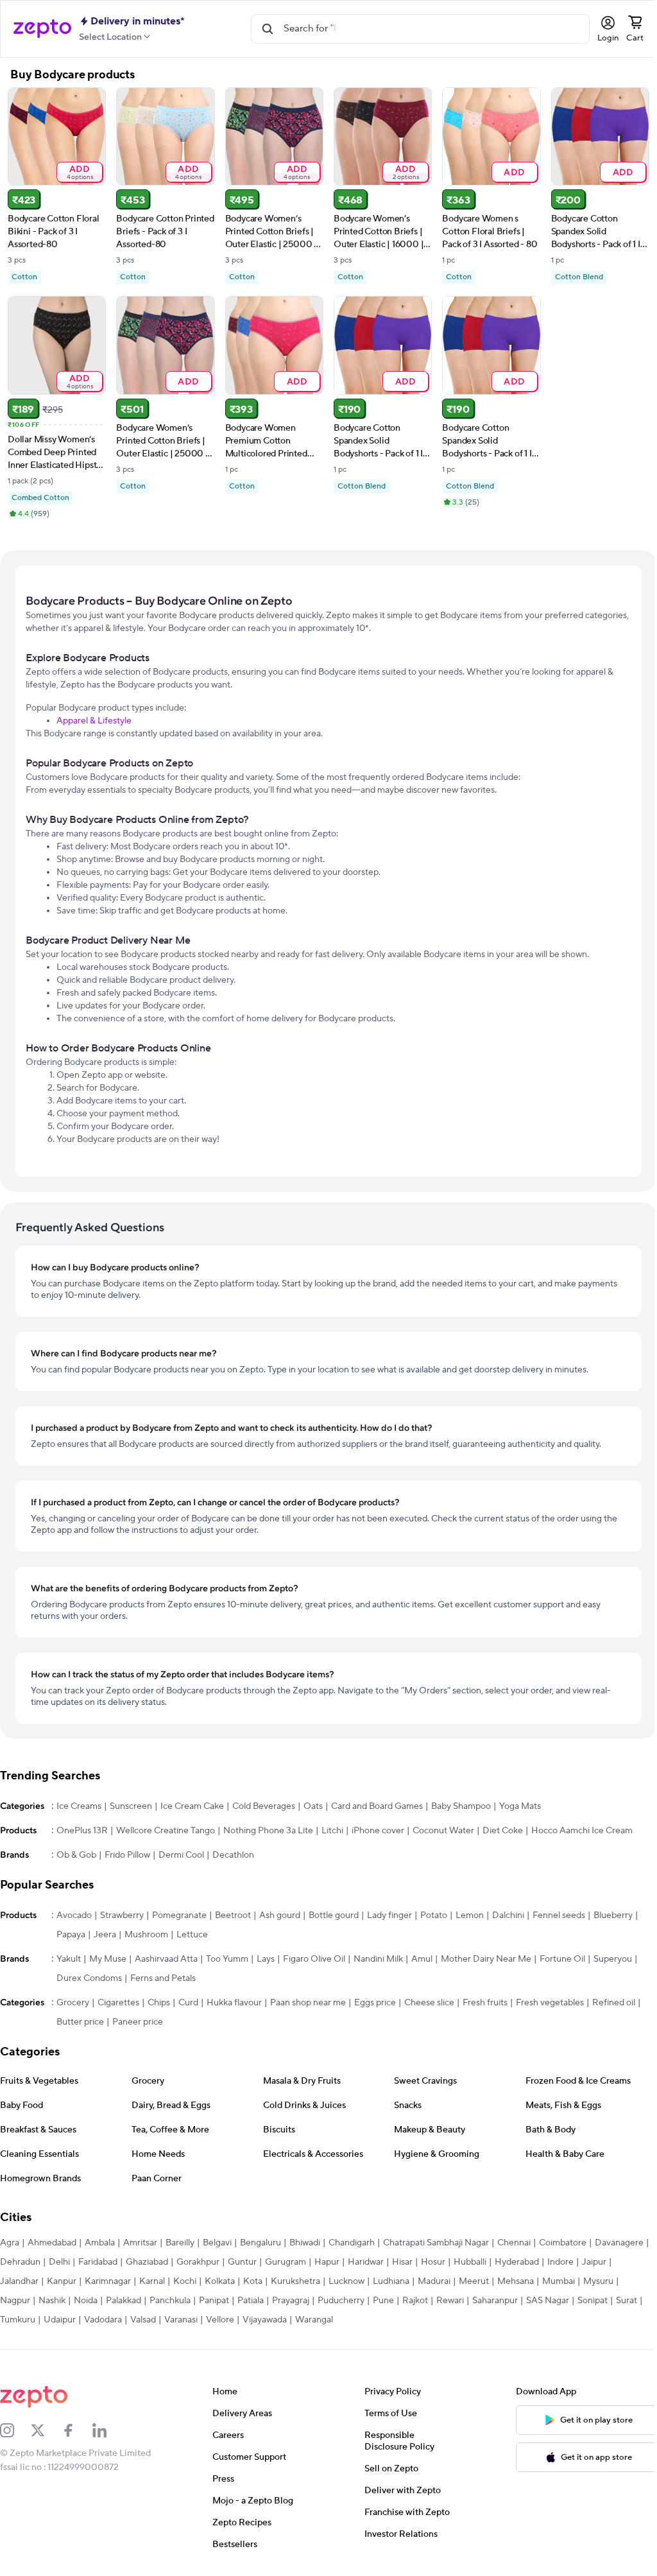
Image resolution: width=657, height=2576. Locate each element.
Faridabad (98, 2262)
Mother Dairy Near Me (486, 1959)
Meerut (474, 2281)
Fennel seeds (559, 1915)
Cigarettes (118, 2003)
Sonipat (593, 2301)
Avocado (74, 1915)
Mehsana (516, 2281)
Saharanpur (495, 2301)
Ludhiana (391, 2281)
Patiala (251, 2301)
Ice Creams (79, 1806)
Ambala (100, 2243)
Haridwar (366, 2262)
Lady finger (389, 1915)
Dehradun (20, 2262)
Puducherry (341, 2301)
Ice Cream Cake (192, 1806)
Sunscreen (131, 1806)
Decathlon (233, 1855)
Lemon (470, 1915)
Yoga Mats (520, 1806)
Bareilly (180, 2243)
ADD (80, 172)
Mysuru (598, 2281)
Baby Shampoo (461, 1806)
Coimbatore (563, 2243)
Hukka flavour (234, 2003)
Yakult (69, 1959)
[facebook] (77, 2430)
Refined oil (614, 2003)
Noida (86, 2301)
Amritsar (140, 2243)
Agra (10, 2243)
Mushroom (146, 1935)
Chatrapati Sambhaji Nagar (436, 2243)
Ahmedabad (52, 2243)
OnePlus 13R (82, 1831)
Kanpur (62, 2281)
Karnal (152, 2281)
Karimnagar (108, 2281)
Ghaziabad (147, 2262)
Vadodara (103, 2320)
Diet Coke (503, 1831)
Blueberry (613, 1915)
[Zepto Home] (42, 29)
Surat (627, 2301)
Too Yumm (227, 1959)
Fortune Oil (562, 1959)
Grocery (73, 2003)
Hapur (327, 2262)
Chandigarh (352, 2243)
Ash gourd (280, 1915)
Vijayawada (265, 2320)
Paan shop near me (308, 2003)
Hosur (433, 2262)
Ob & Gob (76, 1855)
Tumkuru (18, 2320)
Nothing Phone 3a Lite (268, 1831)
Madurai (434, 2281)
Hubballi (470, 2262)
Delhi (59, 2262)
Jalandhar (19, 2281)
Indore (560, 2262)
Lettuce (192, 1935)
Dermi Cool (181, 1855)
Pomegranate (179, 1915)
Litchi (332, 1831)
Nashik (52, 2301)
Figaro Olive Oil (314, 1959)
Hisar (402, 2262)
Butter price (80, 2022)
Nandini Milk (378, 1959)
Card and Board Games (377, 1806)
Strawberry (122, 1915)
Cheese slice (429, 2003)
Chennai (514, 2243)
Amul (422, 1959)
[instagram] (15, 2430)
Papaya (71, 1935)
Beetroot (233, 1915)
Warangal (314, 2320)
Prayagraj (291, 2301)
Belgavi (217, 2243)
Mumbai (559, 2281)
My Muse (108, 1959)
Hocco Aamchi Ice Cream (582, 1831)
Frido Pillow (127, 1855)
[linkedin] (108, 2430)
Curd (188, 2003)
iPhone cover (378, 1831)
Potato (434, 1915)
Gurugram (286, 2262)
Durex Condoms (89, 1978)
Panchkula (170, 2301)
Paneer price (138, 2022)
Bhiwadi (305, 2243)
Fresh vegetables (550, 2003)
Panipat (214, 2301)
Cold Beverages (264, 1806)
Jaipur (594, 2262)
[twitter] (46, 2430)
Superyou (613, 1959)
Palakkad (124, 2301)
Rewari (450, 2301)
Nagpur (15, 2301)
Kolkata (220, 2281)
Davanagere (619, 2243)
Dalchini (508, 1915)
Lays (266, 1959)
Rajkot (415, 2301)
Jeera (105, 1935)
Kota (253, 2281)
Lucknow (346, 2281)
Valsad (143, 2320)
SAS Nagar (548, 2301)
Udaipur (60, 2320)
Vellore (220, 2320)
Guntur (242, 2262)
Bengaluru (260, 2243)
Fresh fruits (485, 2003)
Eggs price (375, 2003)
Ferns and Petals (163, 1978)
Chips (159, 2003)
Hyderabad (517, 2262)
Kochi (185, 2281)
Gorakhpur (198, 2262)
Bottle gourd (334, 1915)
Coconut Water (443, 1831)
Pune (383, 2301)
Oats (313, 1806)
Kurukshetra (295, 2281)
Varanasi (181, 2320)
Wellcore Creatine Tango (166, 1831)
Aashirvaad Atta (166, 1959)
